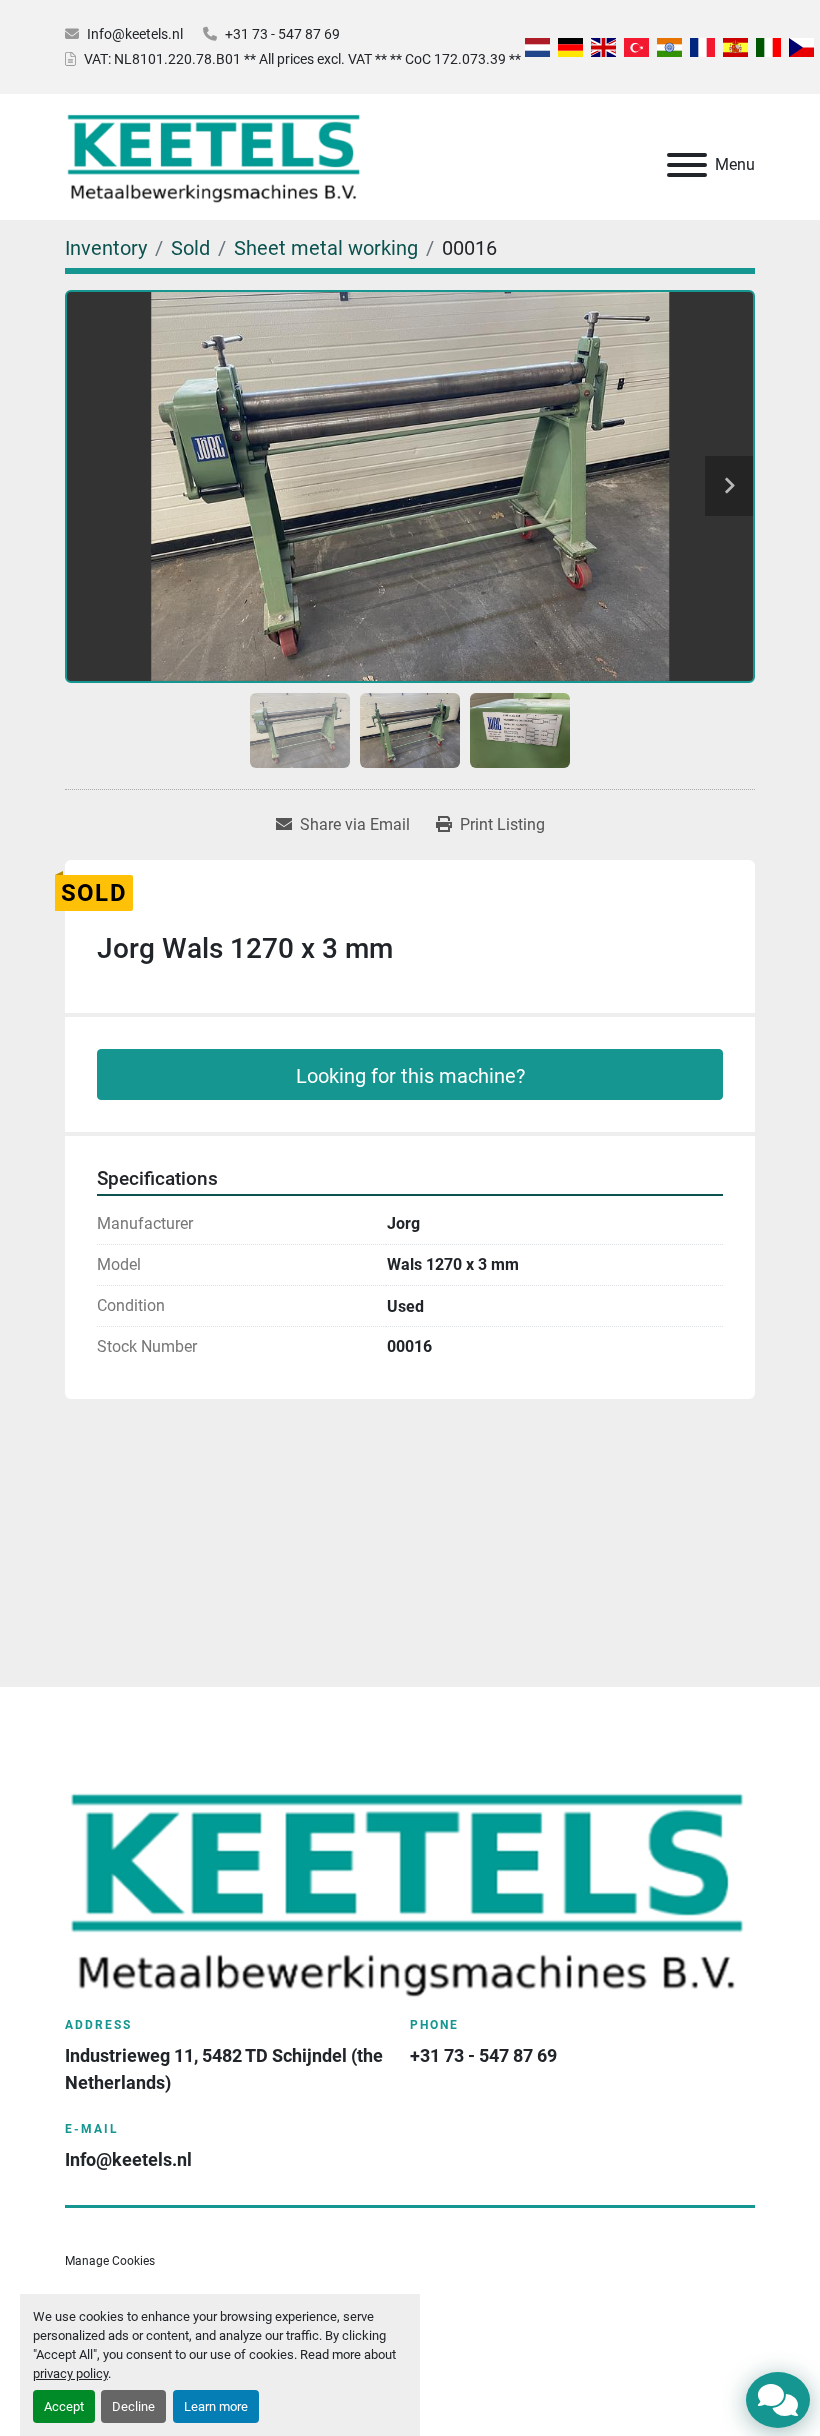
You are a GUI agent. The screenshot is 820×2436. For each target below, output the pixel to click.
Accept (64, 2406)
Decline (133, 2406)
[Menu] (687, 165)
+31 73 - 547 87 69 (282, 34)
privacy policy (70, 2373)
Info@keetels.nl (135, 34)
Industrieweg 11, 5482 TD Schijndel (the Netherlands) (225, 2069)
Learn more (216, 2406)
